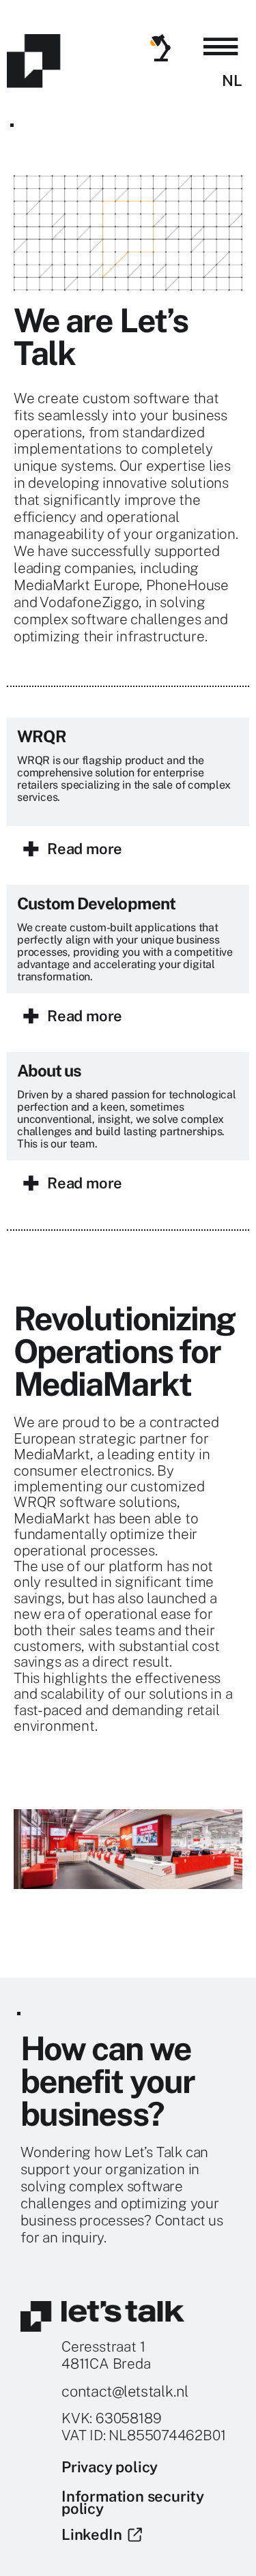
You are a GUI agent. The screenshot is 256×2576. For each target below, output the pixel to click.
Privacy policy (110, 2467)
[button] (221, 47)
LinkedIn (95, 2534)
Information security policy (133, 2502)
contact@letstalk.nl (125, 2391)
